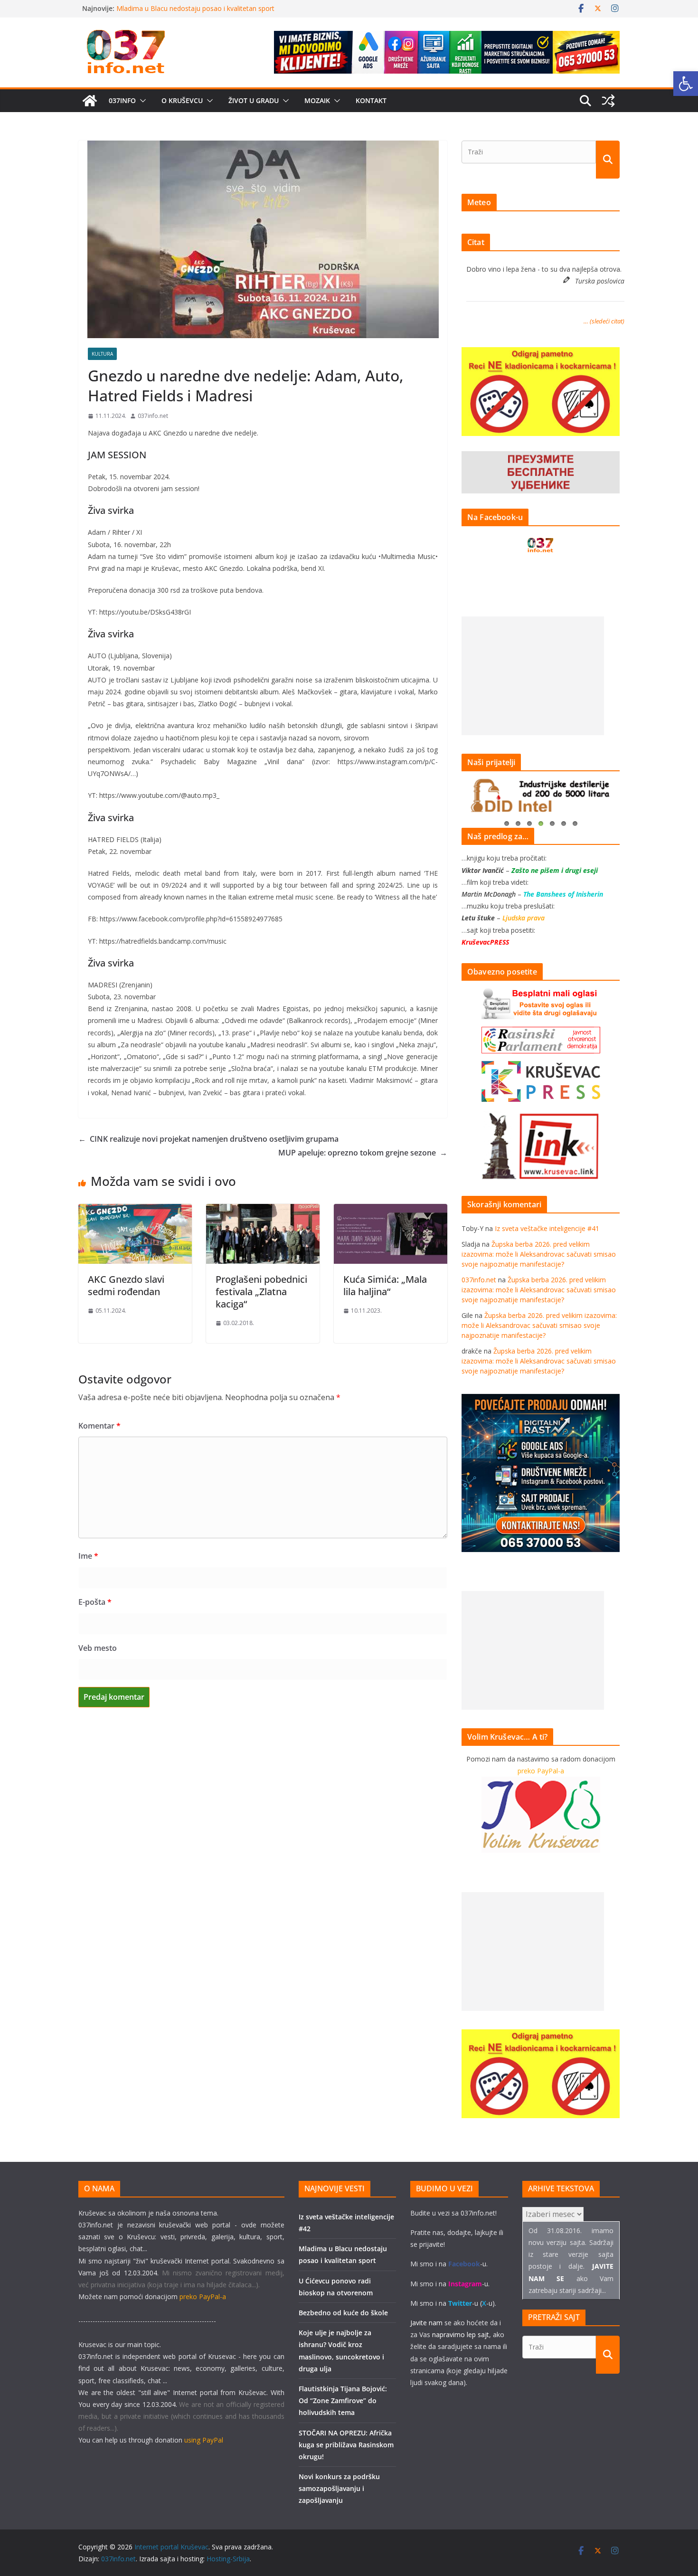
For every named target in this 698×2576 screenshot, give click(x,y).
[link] (686, 84)
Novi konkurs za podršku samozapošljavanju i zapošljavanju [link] (339, 2488)
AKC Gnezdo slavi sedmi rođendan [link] (126, 1285)
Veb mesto (98, 1648)
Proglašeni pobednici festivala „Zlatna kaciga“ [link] (261, 1292)
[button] (141, 101)
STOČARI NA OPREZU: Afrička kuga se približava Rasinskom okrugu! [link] (346, 2445)
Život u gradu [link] (254, 100)
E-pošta (95, 1602)
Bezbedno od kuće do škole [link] (343, 2313)
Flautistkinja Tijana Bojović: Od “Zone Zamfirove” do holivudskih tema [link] (343, 2401)
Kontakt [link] (371, 100)
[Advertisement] (533, 676)
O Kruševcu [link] (182, 100)
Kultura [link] (102, 354)
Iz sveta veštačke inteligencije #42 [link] (169, 8)
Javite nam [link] (426, 2323)
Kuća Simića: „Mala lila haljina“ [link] (385, 1285)
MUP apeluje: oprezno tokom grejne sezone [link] (363, 1153)
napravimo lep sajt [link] (461, 2334)
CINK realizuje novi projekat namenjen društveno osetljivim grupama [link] (208, 1139)
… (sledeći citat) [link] (604, 321)
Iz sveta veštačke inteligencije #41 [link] (547, 1228)
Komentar (99, 1426)
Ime (88, 1556)
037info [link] (122, 100)
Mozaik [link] (317, 100)
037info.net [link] (153, 416)
